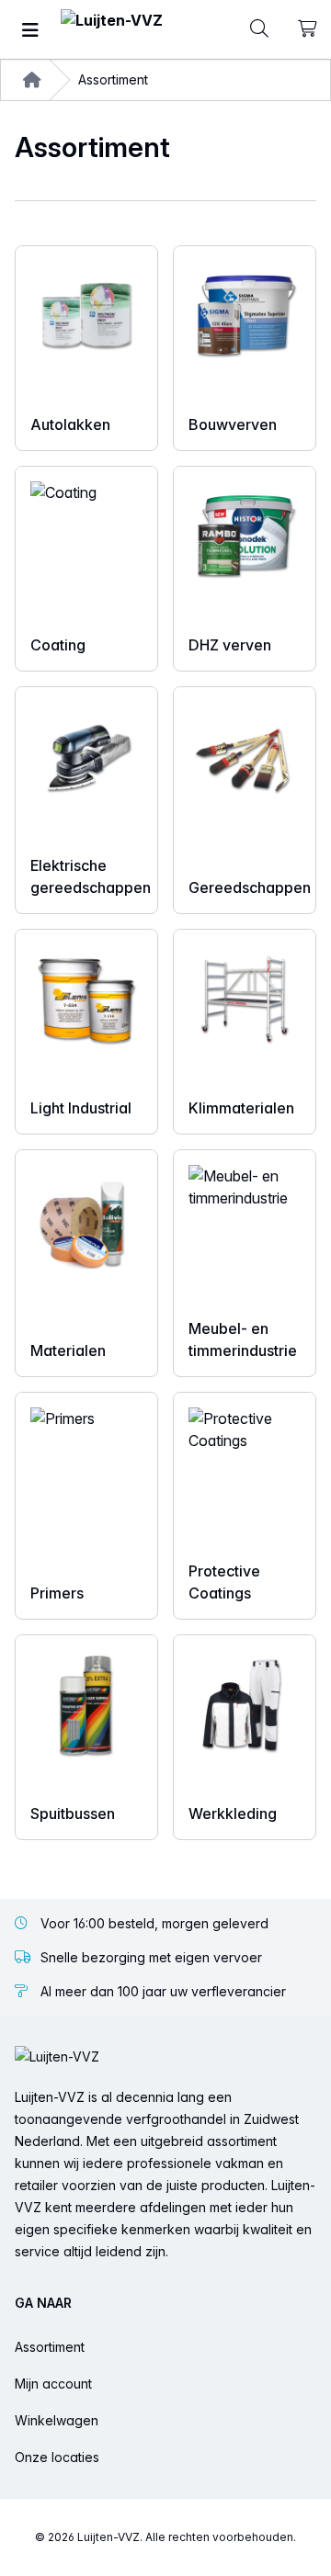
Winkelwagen (57, 2420)
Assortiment (50, 2347)
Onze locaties (57, 2457)
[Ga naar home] (112, 30)
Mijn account (53, 2384)
